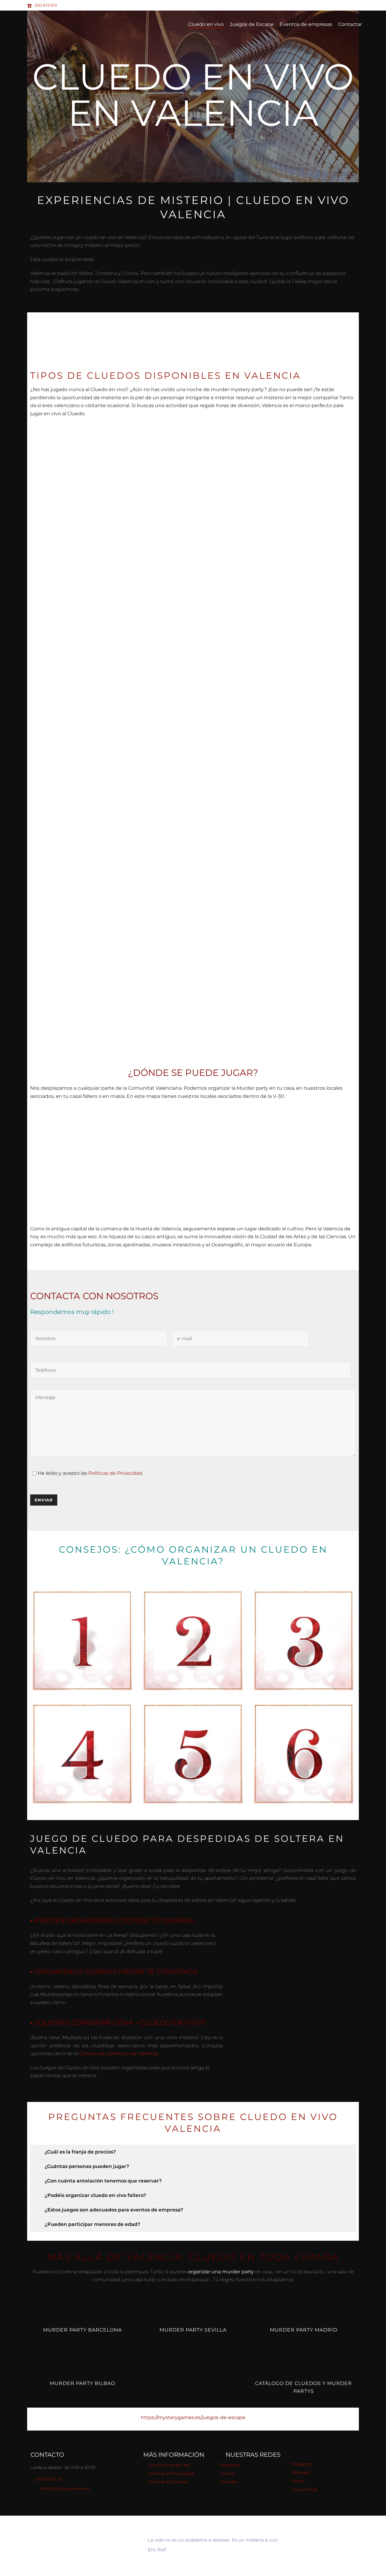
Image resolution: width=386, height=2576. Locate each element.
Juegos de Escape (252, 24)
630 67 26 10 (48, 2479)
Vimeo (298, 2481)
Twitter (227, 2473)
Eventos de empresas (306, 24)
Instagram (302, 2464)
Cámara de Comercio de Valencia (118, 2053)
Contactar (350, 24)
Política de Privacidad (171, 2473)
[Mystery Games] (81, 2546)
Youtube (228, 2482)
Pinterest (301, 2472)
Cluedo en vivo (206, 24)
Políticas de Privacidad (115, 1473)
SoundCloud (304, 2489)
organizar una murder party (221, 2272)
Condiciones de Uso (169, 2465)
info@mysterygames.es (65, 2488)
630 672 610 (46, 5)
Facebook (230, 2465)
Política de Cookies (168, 2482)
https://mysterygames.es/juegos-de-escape (193, 2417)
